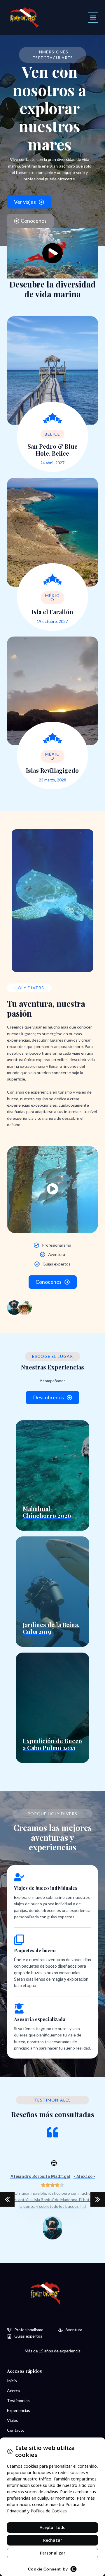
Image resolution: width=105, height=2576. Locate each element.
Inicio (12, 2381)
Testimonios (18, 2400)
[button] (93, 18)
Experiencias (19, 2410)
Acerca (13, 2391)
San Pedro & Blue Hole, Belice (52, 450)
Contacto (16, 2430)
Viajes (13, 2420)
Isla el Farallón (52, 612)
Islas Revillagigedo (52, 770)
